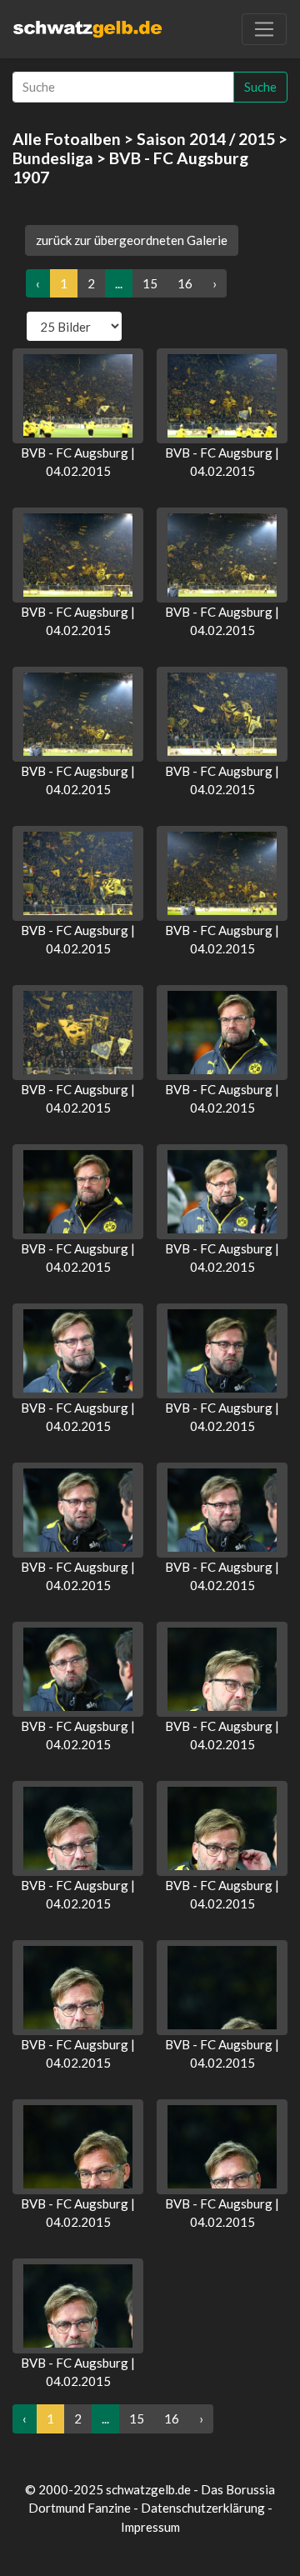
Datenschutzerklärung (203, 2508)
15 (150, 283)
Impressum (150, 2527)
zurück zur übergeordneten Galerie (132, 240)
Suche (260, 87)
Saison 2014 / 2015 (206, 139)
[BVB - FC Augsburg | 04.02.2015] (78, 396)
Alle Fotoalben (67, 139)
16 (185, 283)
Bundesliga (53, 158)
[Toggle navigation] (264, 29)
